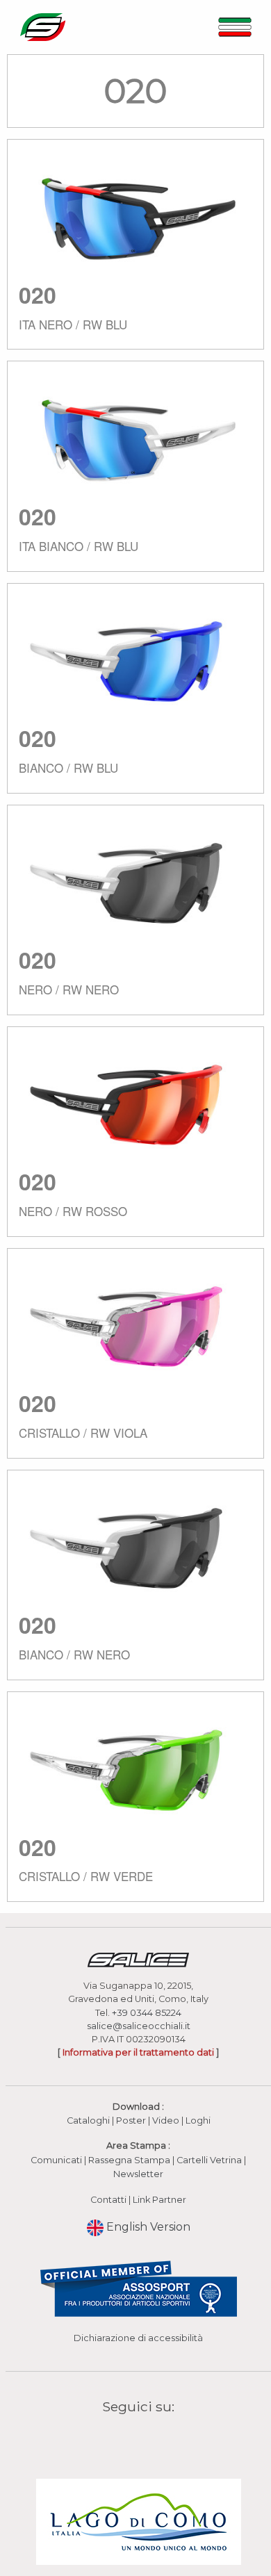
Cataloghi (88, 2120)
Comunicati (56, 2160)
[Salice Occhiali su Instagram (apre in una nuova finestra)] (129, 2439)
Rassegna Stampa (129, 2160)
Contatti (108, 2200)
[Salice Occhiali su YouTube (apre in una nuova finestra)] (147, 2439)
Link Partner (159, 2200)
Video (167, 2120)
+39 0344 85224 (147, 2013)
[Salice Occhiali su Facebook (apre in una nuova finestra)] (112, 2439)
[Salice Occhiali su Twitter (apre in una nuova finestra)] (165, 2439)
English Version (147, 2227)
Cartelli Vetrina (209, 2160)
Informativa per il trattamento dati (138, 2052)
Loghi (198, 2120)
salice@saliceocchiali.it (139, 2026)
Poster (131, 2120)
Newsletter (138, 2174)
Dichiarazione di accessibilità (138, 2338)
